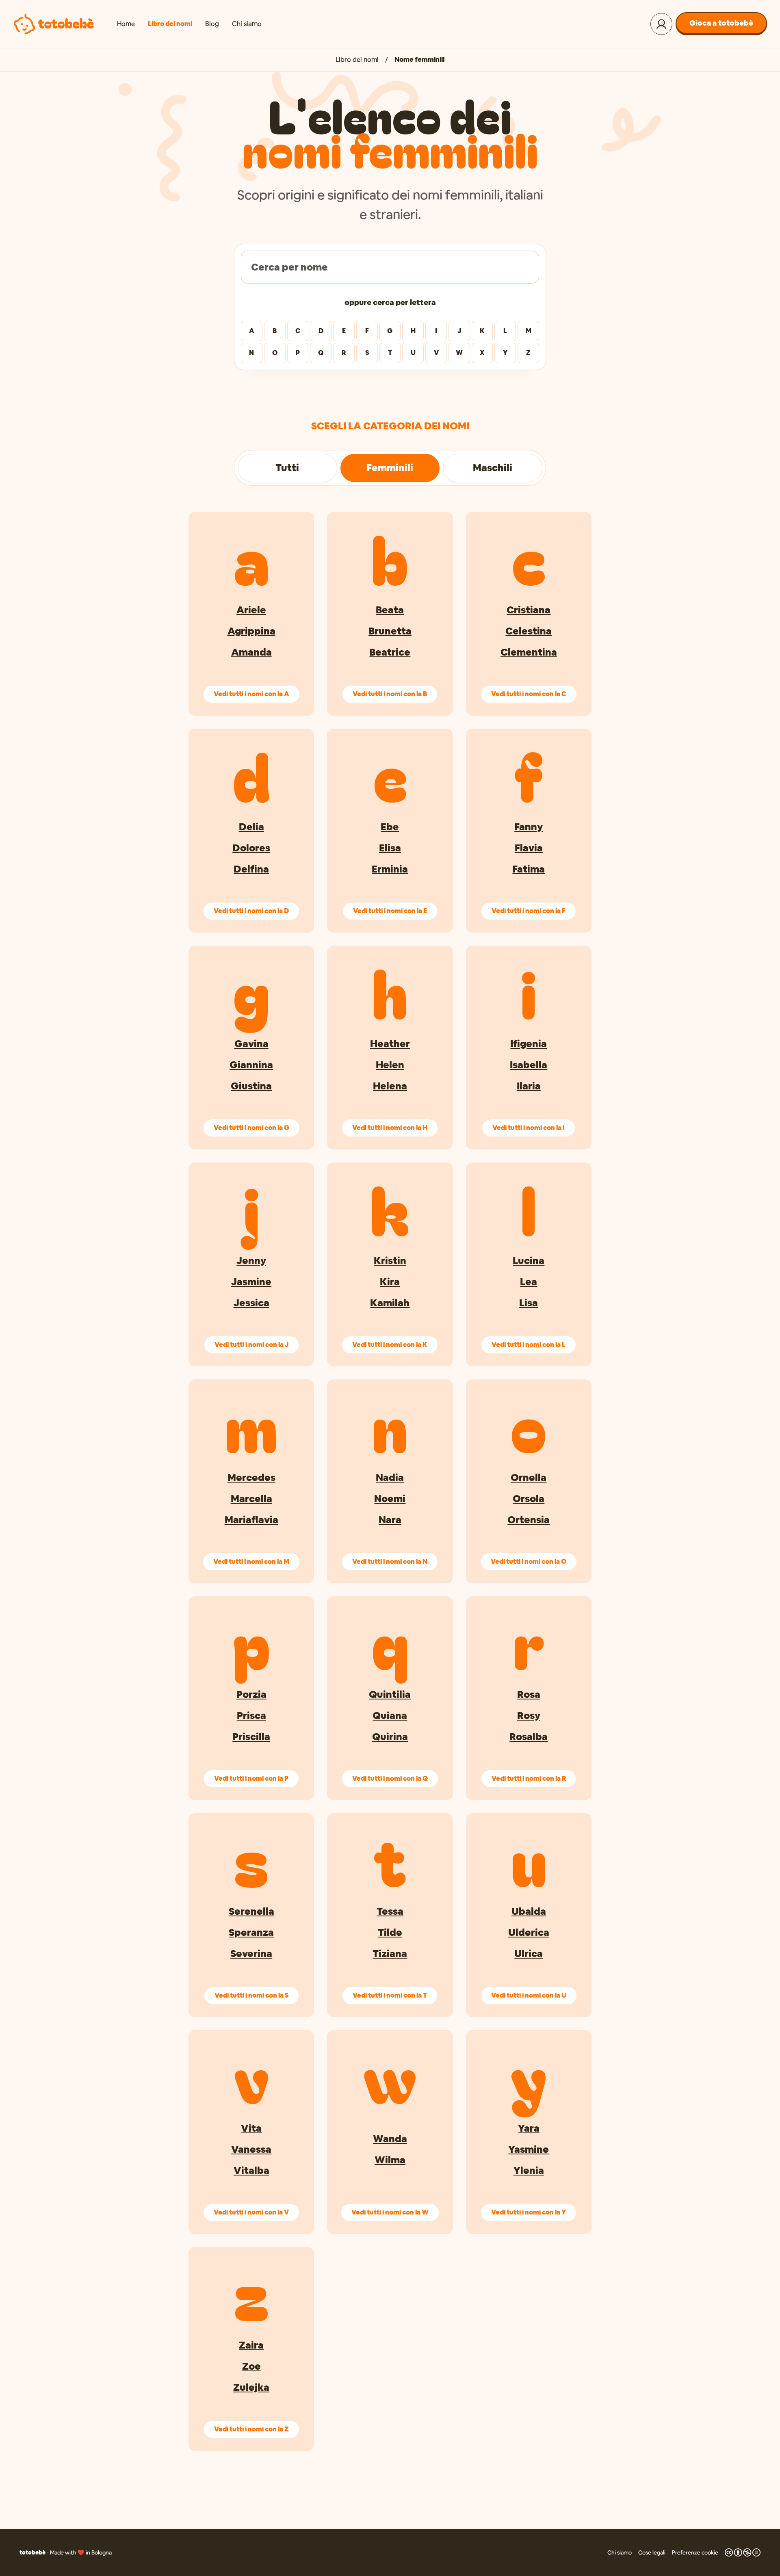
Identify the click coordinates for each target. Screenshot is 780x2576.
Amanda (251, 652)
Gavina (251, 1044)
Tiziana (390, 1954)
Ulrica (529, 1954)
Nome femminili (419, 60)
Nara (390, 1520)
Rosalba (529, 1737)
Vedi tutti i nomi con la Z (251, 2429)
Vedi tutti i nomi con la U (529, 1995)
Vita (251, 2128)
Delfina (251, 869)
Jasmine (251, 1282)
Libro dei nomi (170, 24)
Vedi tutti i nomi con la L (529, 1345)
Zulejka (251, 2387)
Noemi (390, 1499)
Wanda (390, 2139)
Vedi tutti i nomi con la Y (529, 2212)
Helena (390, 1086)
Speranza (251, 1932)
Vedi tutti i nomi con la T (390, 1995)
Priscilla (251, 1737)
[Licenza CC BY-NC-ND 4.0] (743, 2552)
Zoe (251, 2366)
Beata (390, 610)
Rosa (529, 1694)
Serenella (251, 1911)
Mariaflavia (251, 1520)
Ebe (390, 827)
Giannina (251, 1065)
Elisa (390, 848)
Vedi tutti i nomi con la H (390, 1128)
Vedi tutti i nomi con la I (529, 1128)
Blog (212, 24)
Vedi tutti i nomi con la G (251, 1128)
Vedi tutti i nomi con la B (390, 694)
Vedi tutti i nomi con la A (251, 694)
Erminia (390, 869)
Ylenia (529, 2170)
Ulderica (529, 1932)
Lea (529, 1282)
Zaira (251, 2345)
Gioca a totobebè (721, 23)
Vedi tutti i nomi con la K (390, 1345)
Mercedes (251, 1477)
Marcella (251, 1499)
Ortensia (529, 1520)
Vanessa (251, 2149)
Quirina (390, 1737)
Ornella (529, 1477)
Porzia (251, 1694)
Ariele (251, 610)
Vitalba (251, 2170)
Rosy (529, 1716)
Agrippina (251, 631)
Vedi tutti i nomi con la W (390, 2212)
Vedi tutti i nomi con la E (390, 911)
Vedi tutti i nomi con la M (251, 1562)
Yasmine (529, 2149)
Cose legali (652, 2552)
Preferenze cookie (695, 2552)
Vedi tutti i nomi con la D (251, 911)
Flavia (529, 848)
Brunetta (390, 631)
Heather (390, 1044)
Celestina (529, 631)
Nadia (390, 1477)
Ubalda (529, 1911)
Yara (529, 2128)
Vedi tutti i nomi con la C (529, 694)
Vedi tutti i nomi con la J (251, 1345)
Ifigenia (529, 1044)
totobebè (32, 2552)
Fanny (529, 827)
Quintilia (390, 1694)
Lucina (529, 1261)
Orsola (529, 1499)
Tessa (390, 1911)
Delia (251, 827)
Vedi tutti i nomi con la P (251, 1778)
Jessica (251, 1303)
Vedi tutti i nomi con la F (529, 911)
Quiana (390, 1716)
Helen (390, 1065)
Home (126, 24)
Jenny (251, 1261)
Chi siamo (247, 24)
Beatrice (390, 652)
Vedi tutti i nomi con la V (251, 2212)
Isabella (529, 1065)
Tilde (390, 1932)
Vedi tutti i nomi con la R (529, 1778)
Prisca (251, 1716)
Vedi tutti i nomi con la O (529, 1562)
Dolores (251, 848)
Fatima (529, 869)
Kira (390, 1282)
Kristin (390, 1261)
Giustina (251, 1086)
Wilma (390, 2160)
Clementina (529, 652)
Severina (251, 1954)
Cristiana (529, 610)
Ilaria (529, 1086)
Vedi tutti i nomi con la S (251, 1995)
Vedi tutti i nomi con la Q (390, 1778)
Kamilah (390, 1303)
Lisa (529, 1303)
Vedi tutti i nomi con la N (390, 1562)
